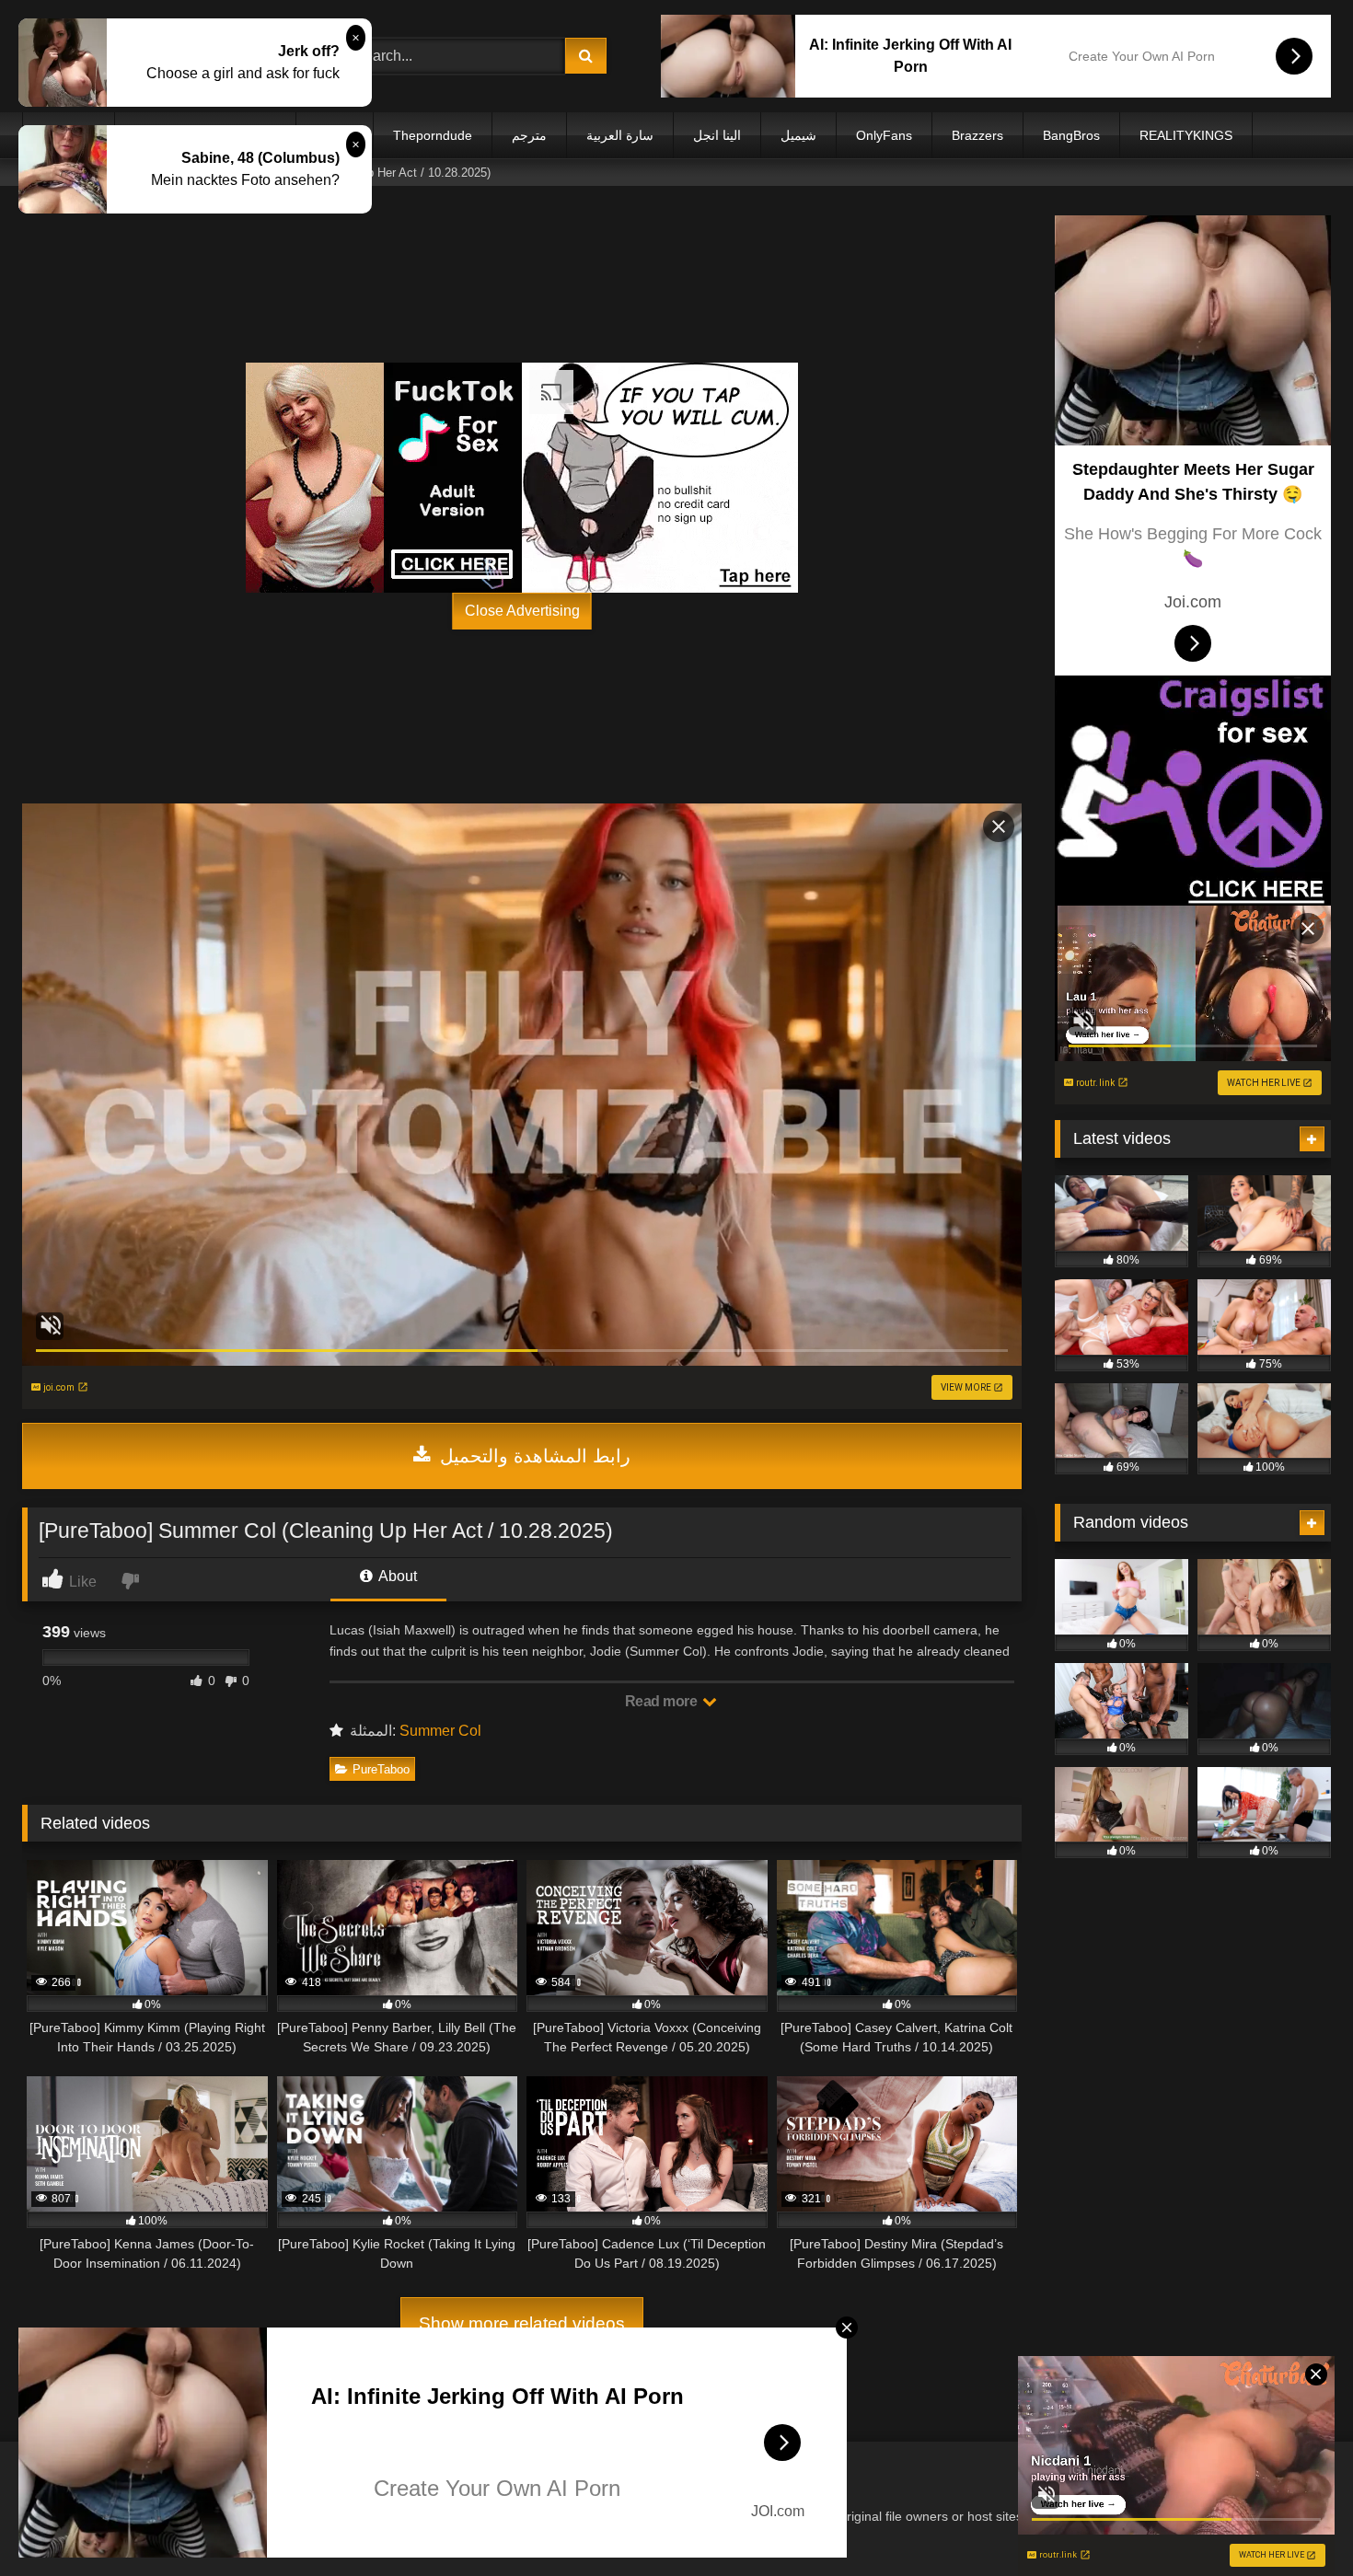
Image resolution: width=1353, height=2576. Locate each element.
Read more (663, 1701)
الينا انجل (717, 135)
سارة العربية (620, 135)
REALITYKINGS (1186, 135)
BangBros (1071, 135)
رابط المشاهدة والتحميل (532, 1456)
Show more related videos (522, 2323)
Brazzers (977, 135)
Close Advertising (522, 611)
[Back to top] (1296, 2521)
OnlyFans (884, 135)
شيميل (798, 135)
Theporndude (433, 135)
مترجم (529, 135)
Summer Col (440, 1731)
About (396, 1576)
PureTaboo (381, 1769)
